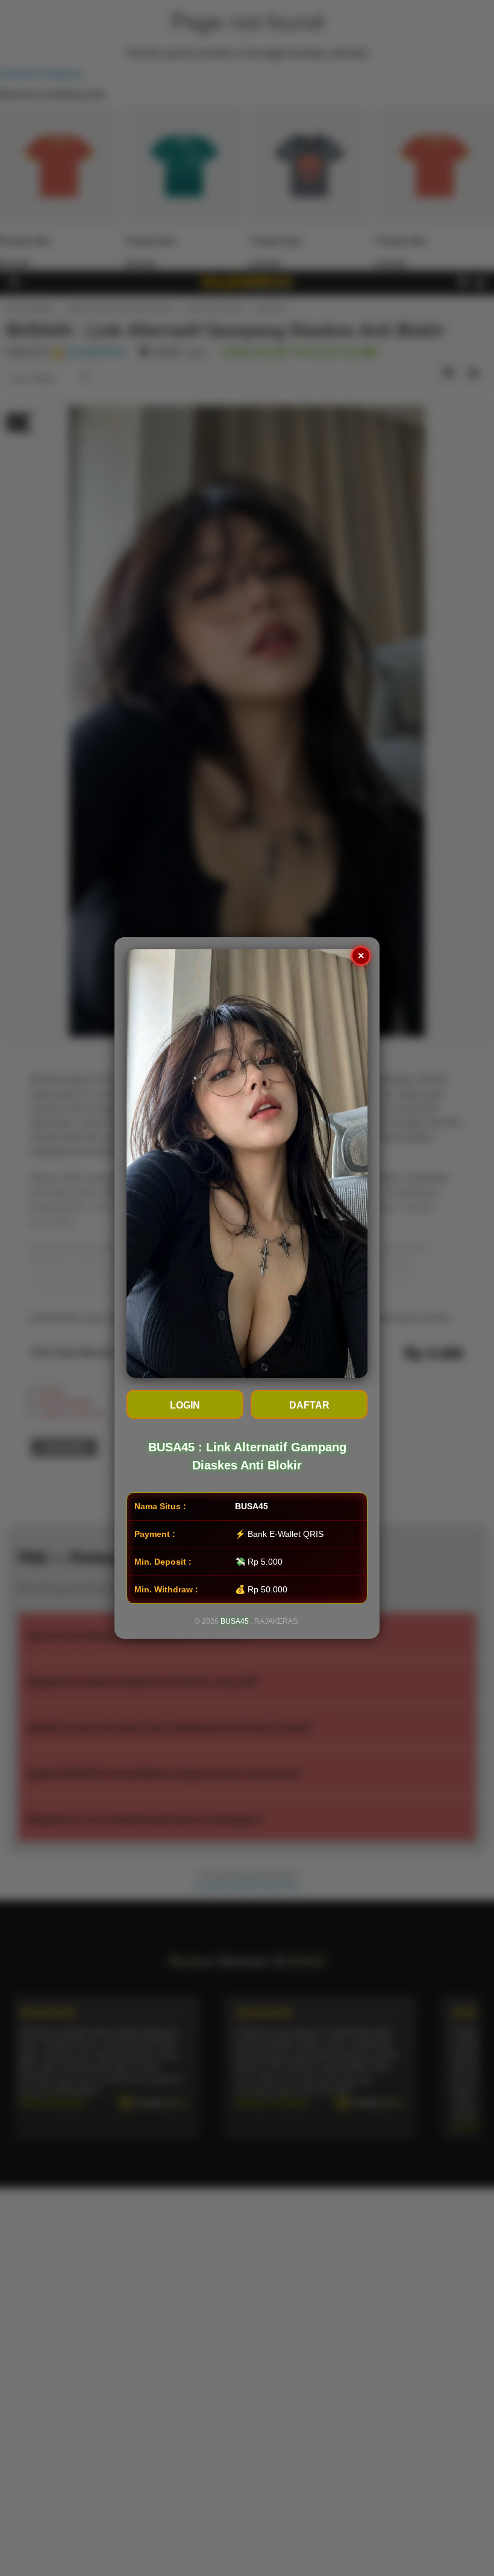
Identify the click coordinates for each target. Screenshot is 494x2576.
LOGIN (185, 1405)
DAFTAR (309, 1405)
